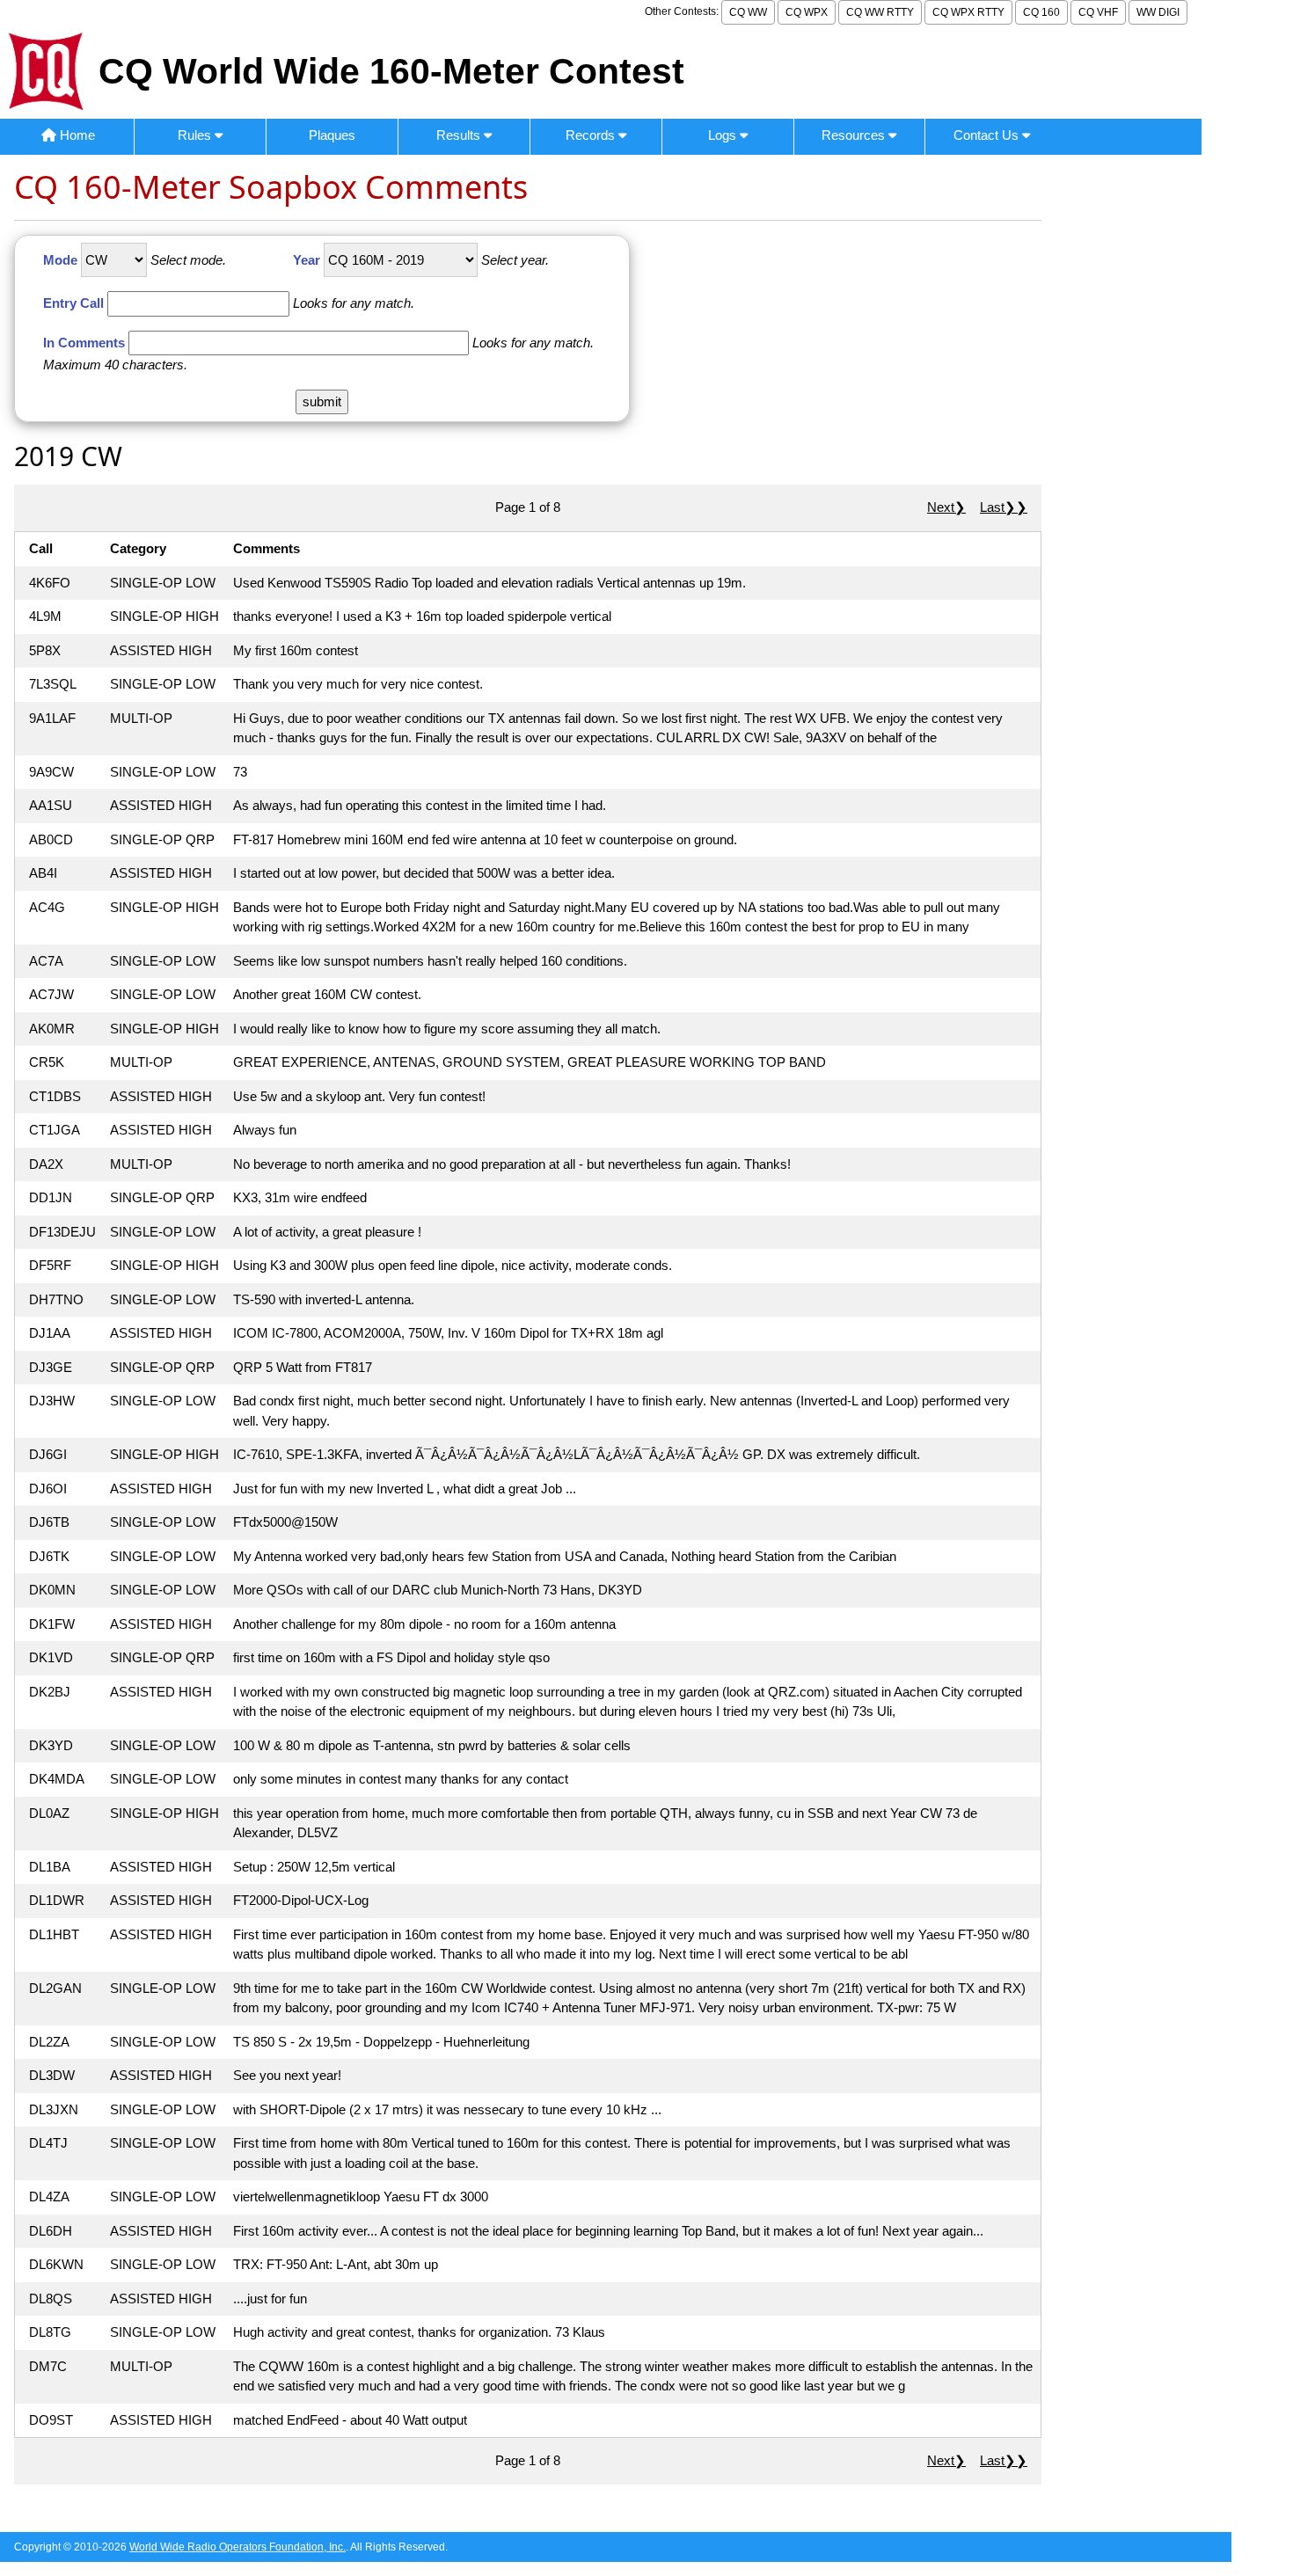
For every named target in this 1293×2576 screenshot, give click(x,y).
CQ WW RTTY (880, 12)
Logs (724, 135)
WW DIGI (1158, 12)
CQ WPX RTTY (968, 12)
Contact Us (988, 135)
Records (592, 135)
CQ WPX (807, 12)
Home (76, 135)
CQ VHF (1098, 12)
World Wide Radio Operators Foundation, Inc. (237, 2547)
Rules (196, 135)
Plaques (332, 135)
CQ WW (748, 12)
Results (460, 135)
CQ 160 (1041, 12)
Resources (855, 135)
